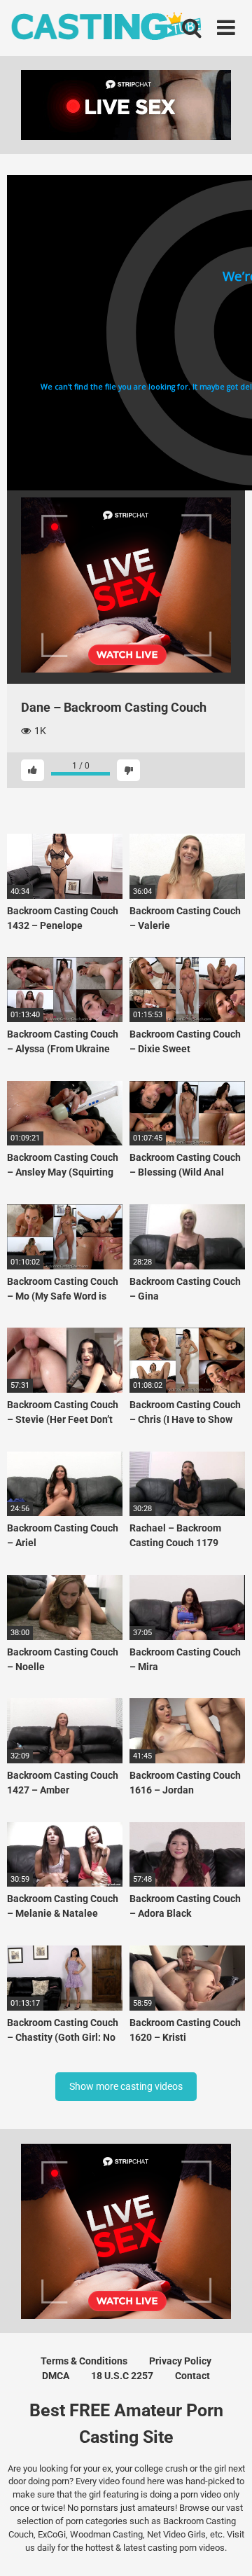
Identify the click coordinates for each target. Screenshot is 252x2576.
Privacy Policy (180, 2361)
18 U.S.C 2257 (122, 2376)
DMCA (56, 2376)
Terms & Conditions (84, 2361)
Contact (192, 2376)
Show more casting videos (126, 2086)
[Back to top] (226, 2548)
